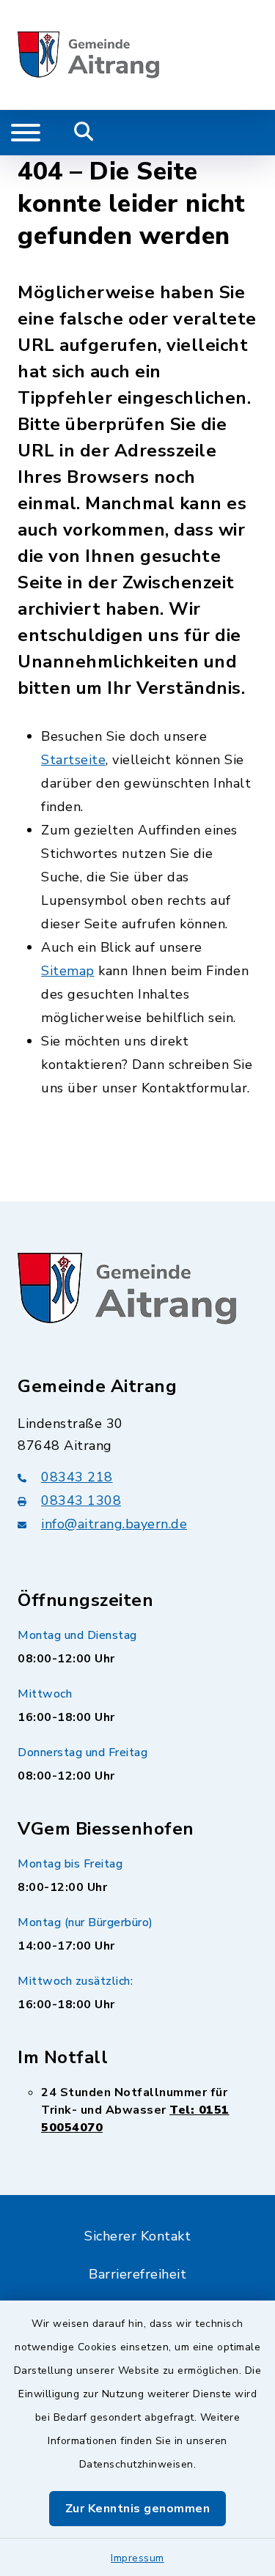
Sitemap (68, 971)
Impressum (137, 2558)
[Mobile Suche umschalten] (84, 133)
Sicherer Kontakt (137, 2236)
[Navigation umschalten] (26, 133)
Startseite (73, 760)
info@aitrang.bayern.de (114, 1524)
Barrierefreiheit (137, 2274)
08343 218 (77, 1477)
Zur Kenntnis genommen (138, 2509)
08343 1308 (81, 1500)
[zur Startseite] (88, 55)
